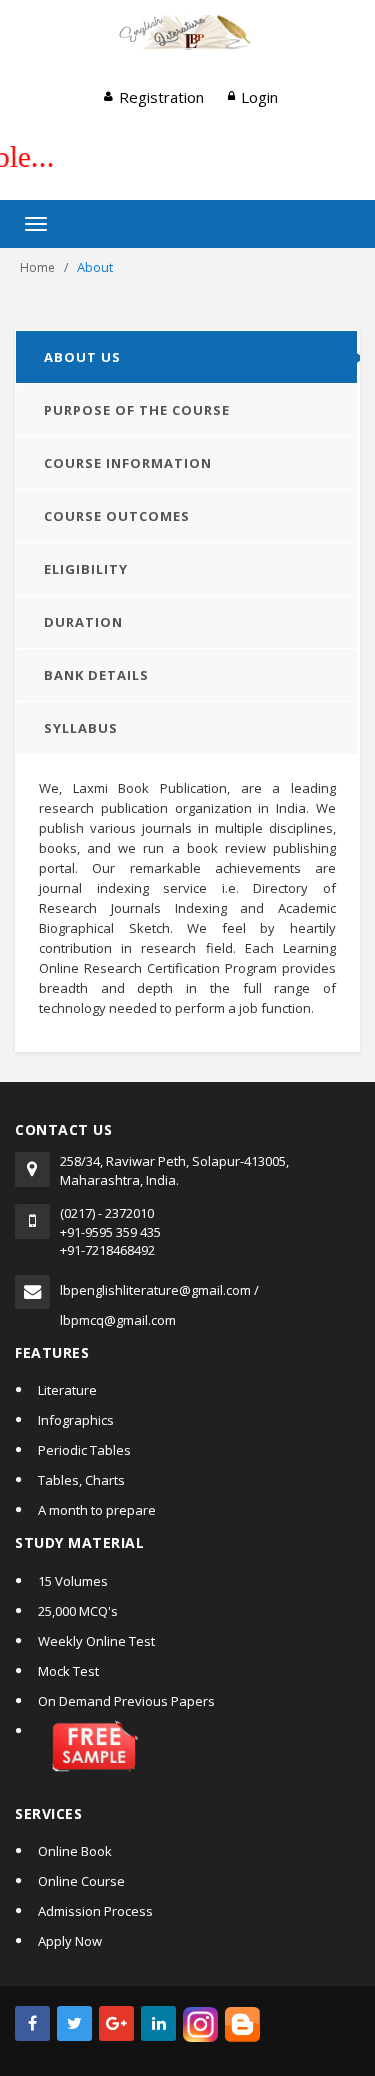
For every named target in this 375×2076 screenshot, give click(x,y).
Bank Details (96, 675)
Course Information (128, 463)
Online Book (75, 1851)
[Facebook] (32, 2023)
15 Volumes (73, 1581)
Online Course (81, 1881)
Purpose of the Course (137, 410)
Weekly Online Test (96, 1641)
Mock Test (68, 1671)
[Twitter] (74, 2023)
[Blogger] (242, 2023)
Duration (83, 622)
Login (259, 97)
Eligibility (86, 569)
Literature (67, 1390)
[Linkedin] (158, 2023)
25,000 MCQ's (78, 1611)
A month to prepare (97, 1510)
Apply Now (70, 1941)
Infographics (76, 1420)
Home (37, 267)
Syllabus (81, 728)
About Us (82, 357)
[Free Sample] (199, 1756)
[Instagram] (200, 2023)
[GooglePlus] (116, 2023)
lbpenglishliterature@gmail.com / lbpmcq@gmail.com (159, 1305)
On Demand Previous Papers (126, 1701)
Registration (161, 97)
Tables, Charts (81, 1480)
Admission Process (95, 1911)
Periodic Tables (84, 1450)
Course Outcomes (117, 516)
